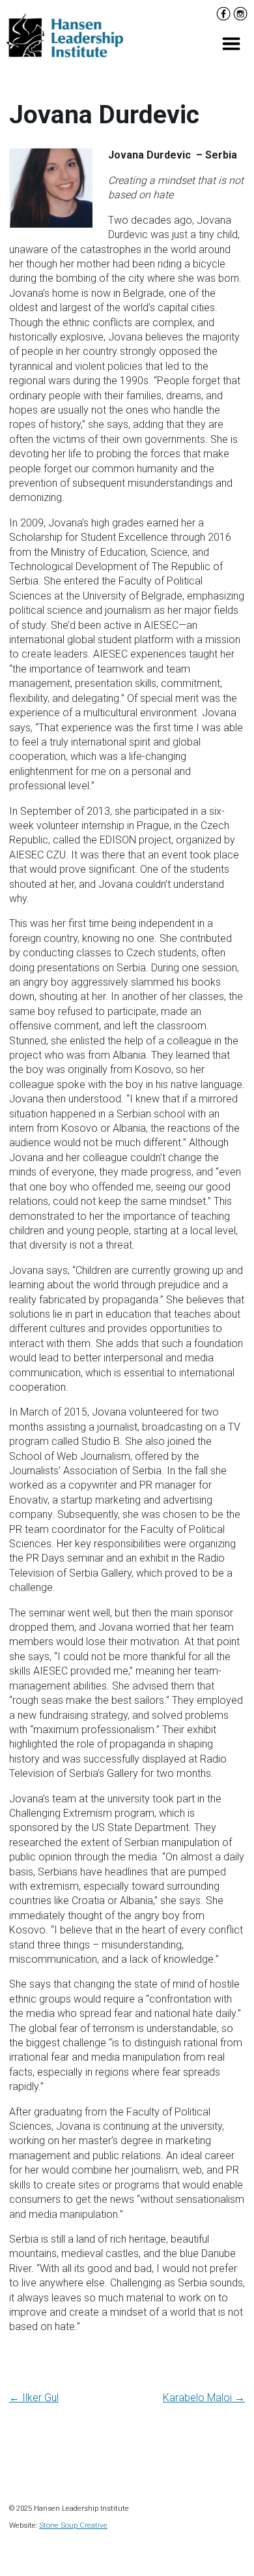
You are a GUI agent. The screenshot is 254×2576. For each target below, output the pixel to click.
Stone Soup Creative (73, 2525)
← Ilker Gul (34, 2398)
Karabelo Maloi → (204, 2398)
